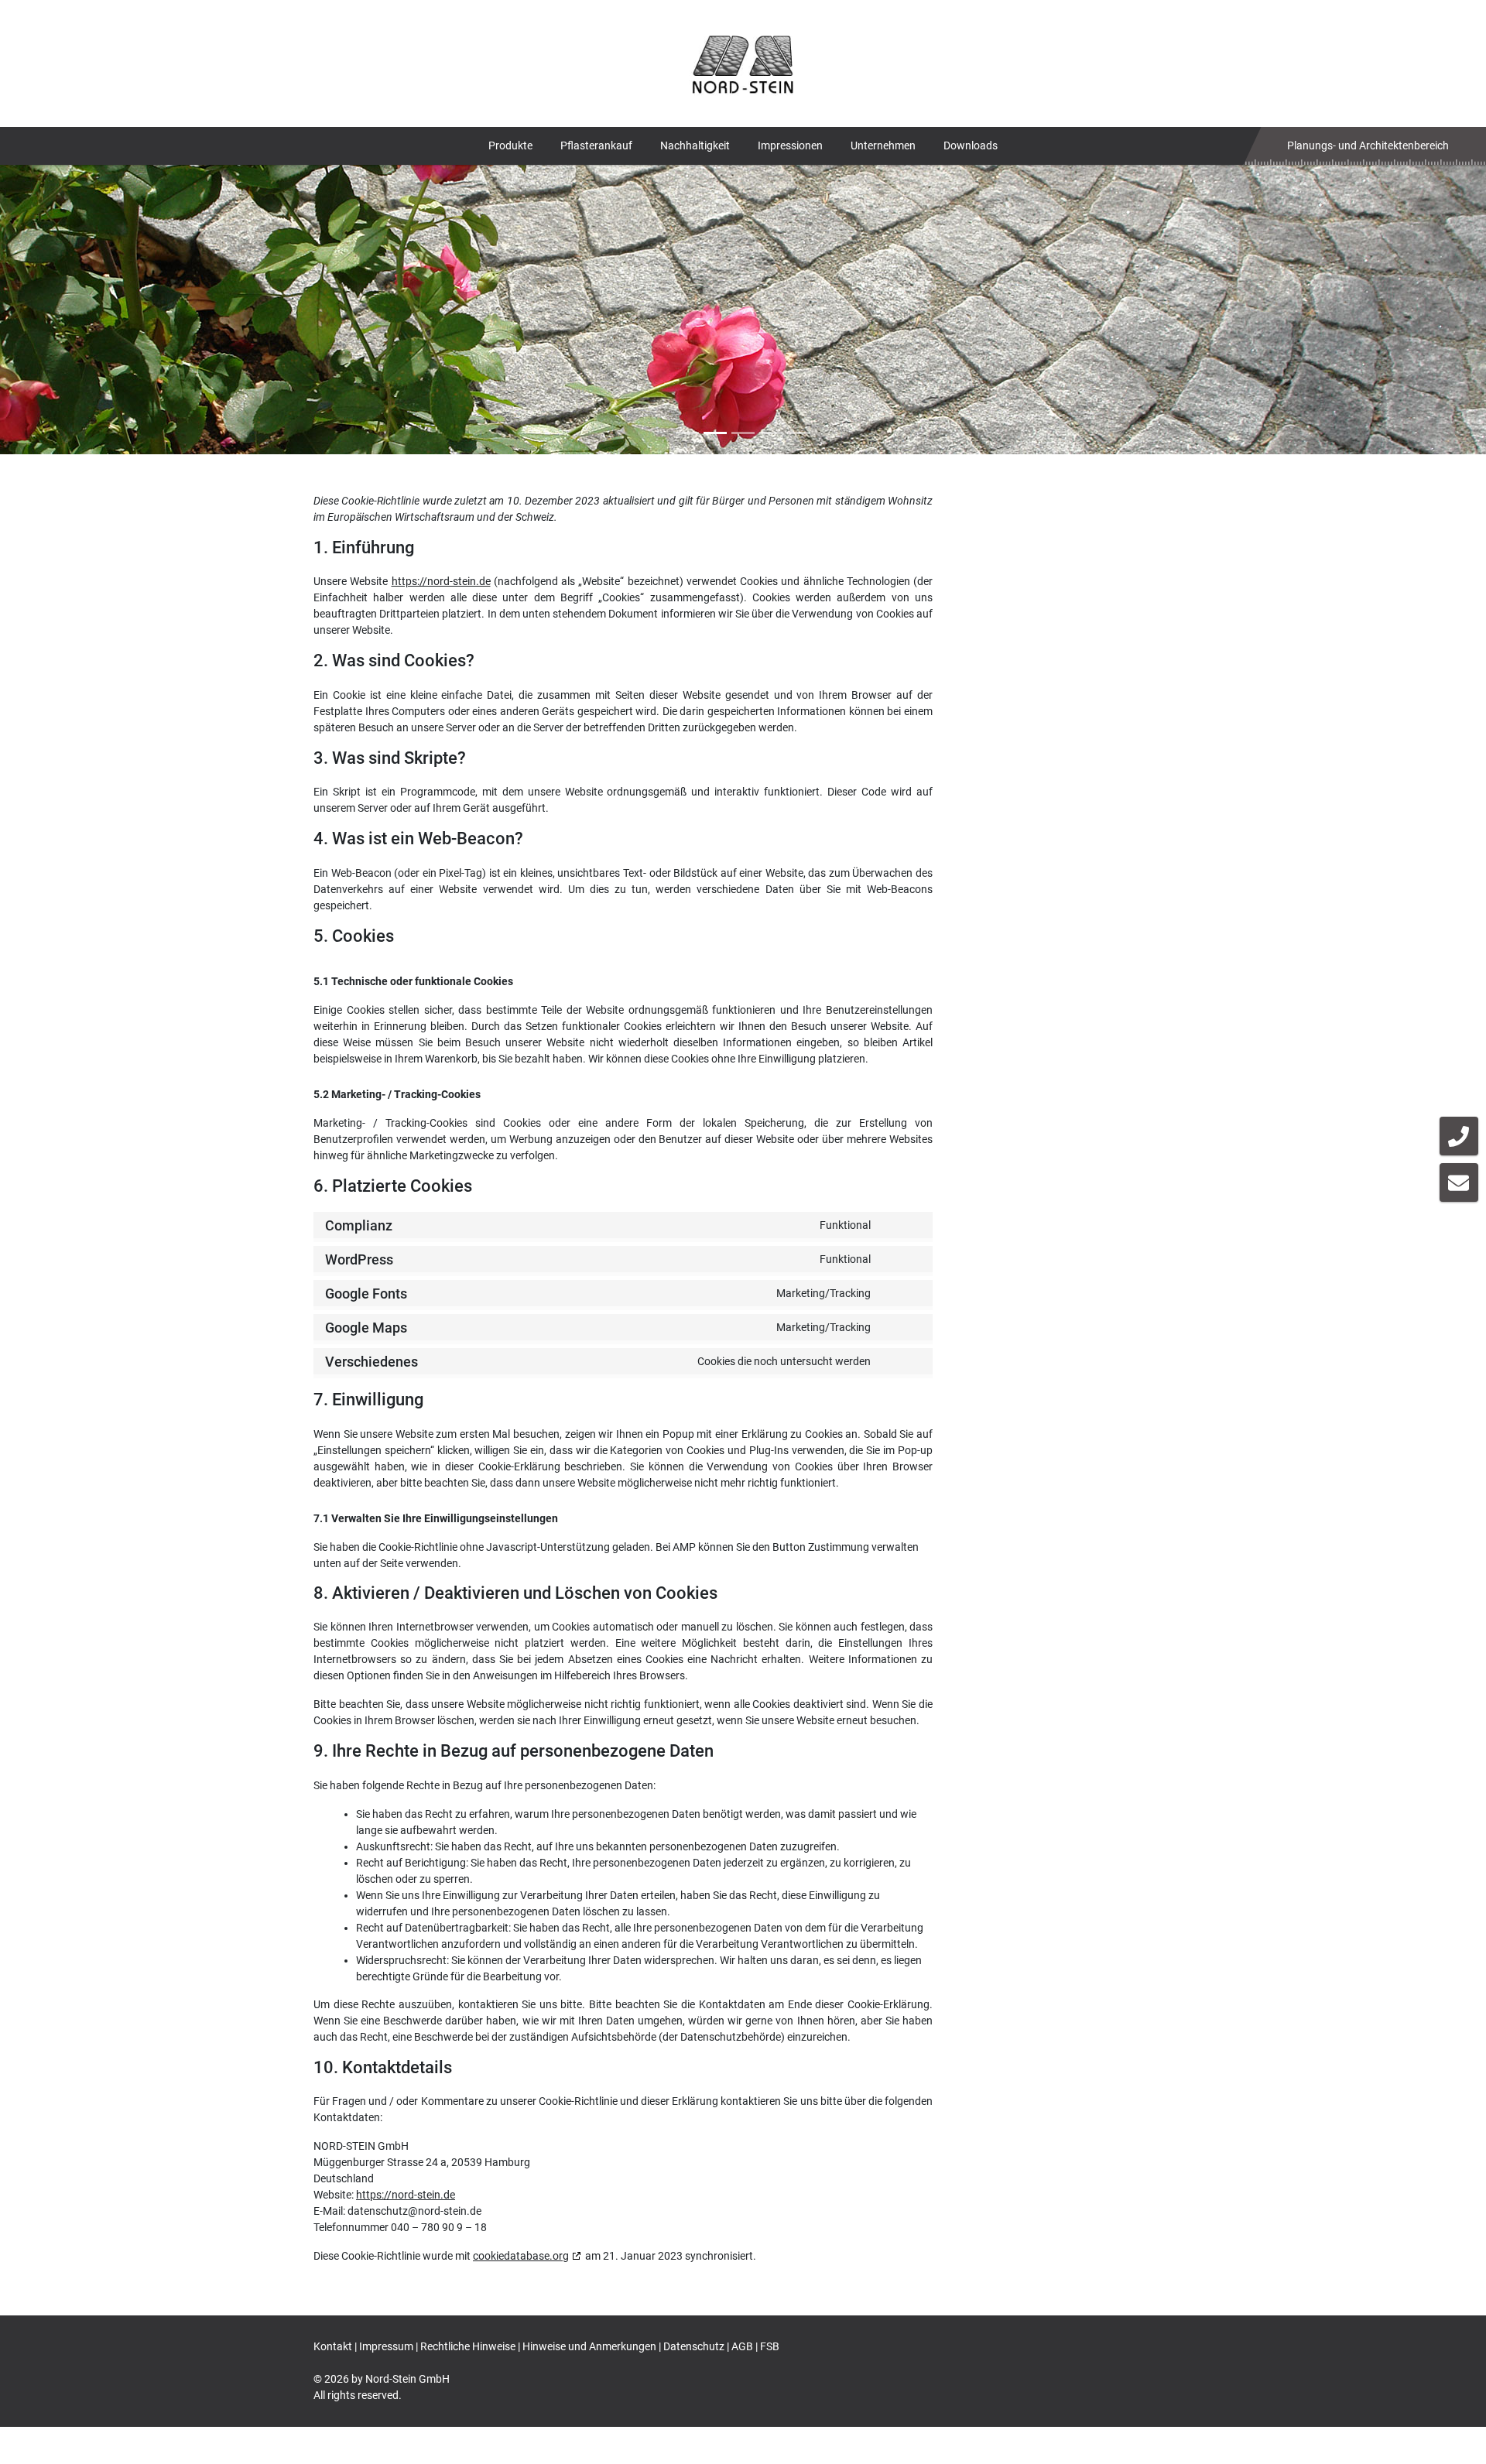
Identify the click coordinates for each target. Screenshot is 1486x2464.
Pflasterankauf (596, 145)
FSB (770, 2346)
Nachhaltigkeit (695, 145)
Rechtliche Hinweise (468, 2346)
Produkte (510, 145)
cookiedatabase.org (521, 2256)
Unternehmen (883, 145)
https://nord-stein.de (441, 581)
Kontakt (333, 2346)
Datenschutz (694, 2346)
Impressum (386, 2346)
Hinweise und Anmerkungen (589, 2346)
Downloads (971, 145)
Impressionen (790, 145)
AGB (742, 2346)
